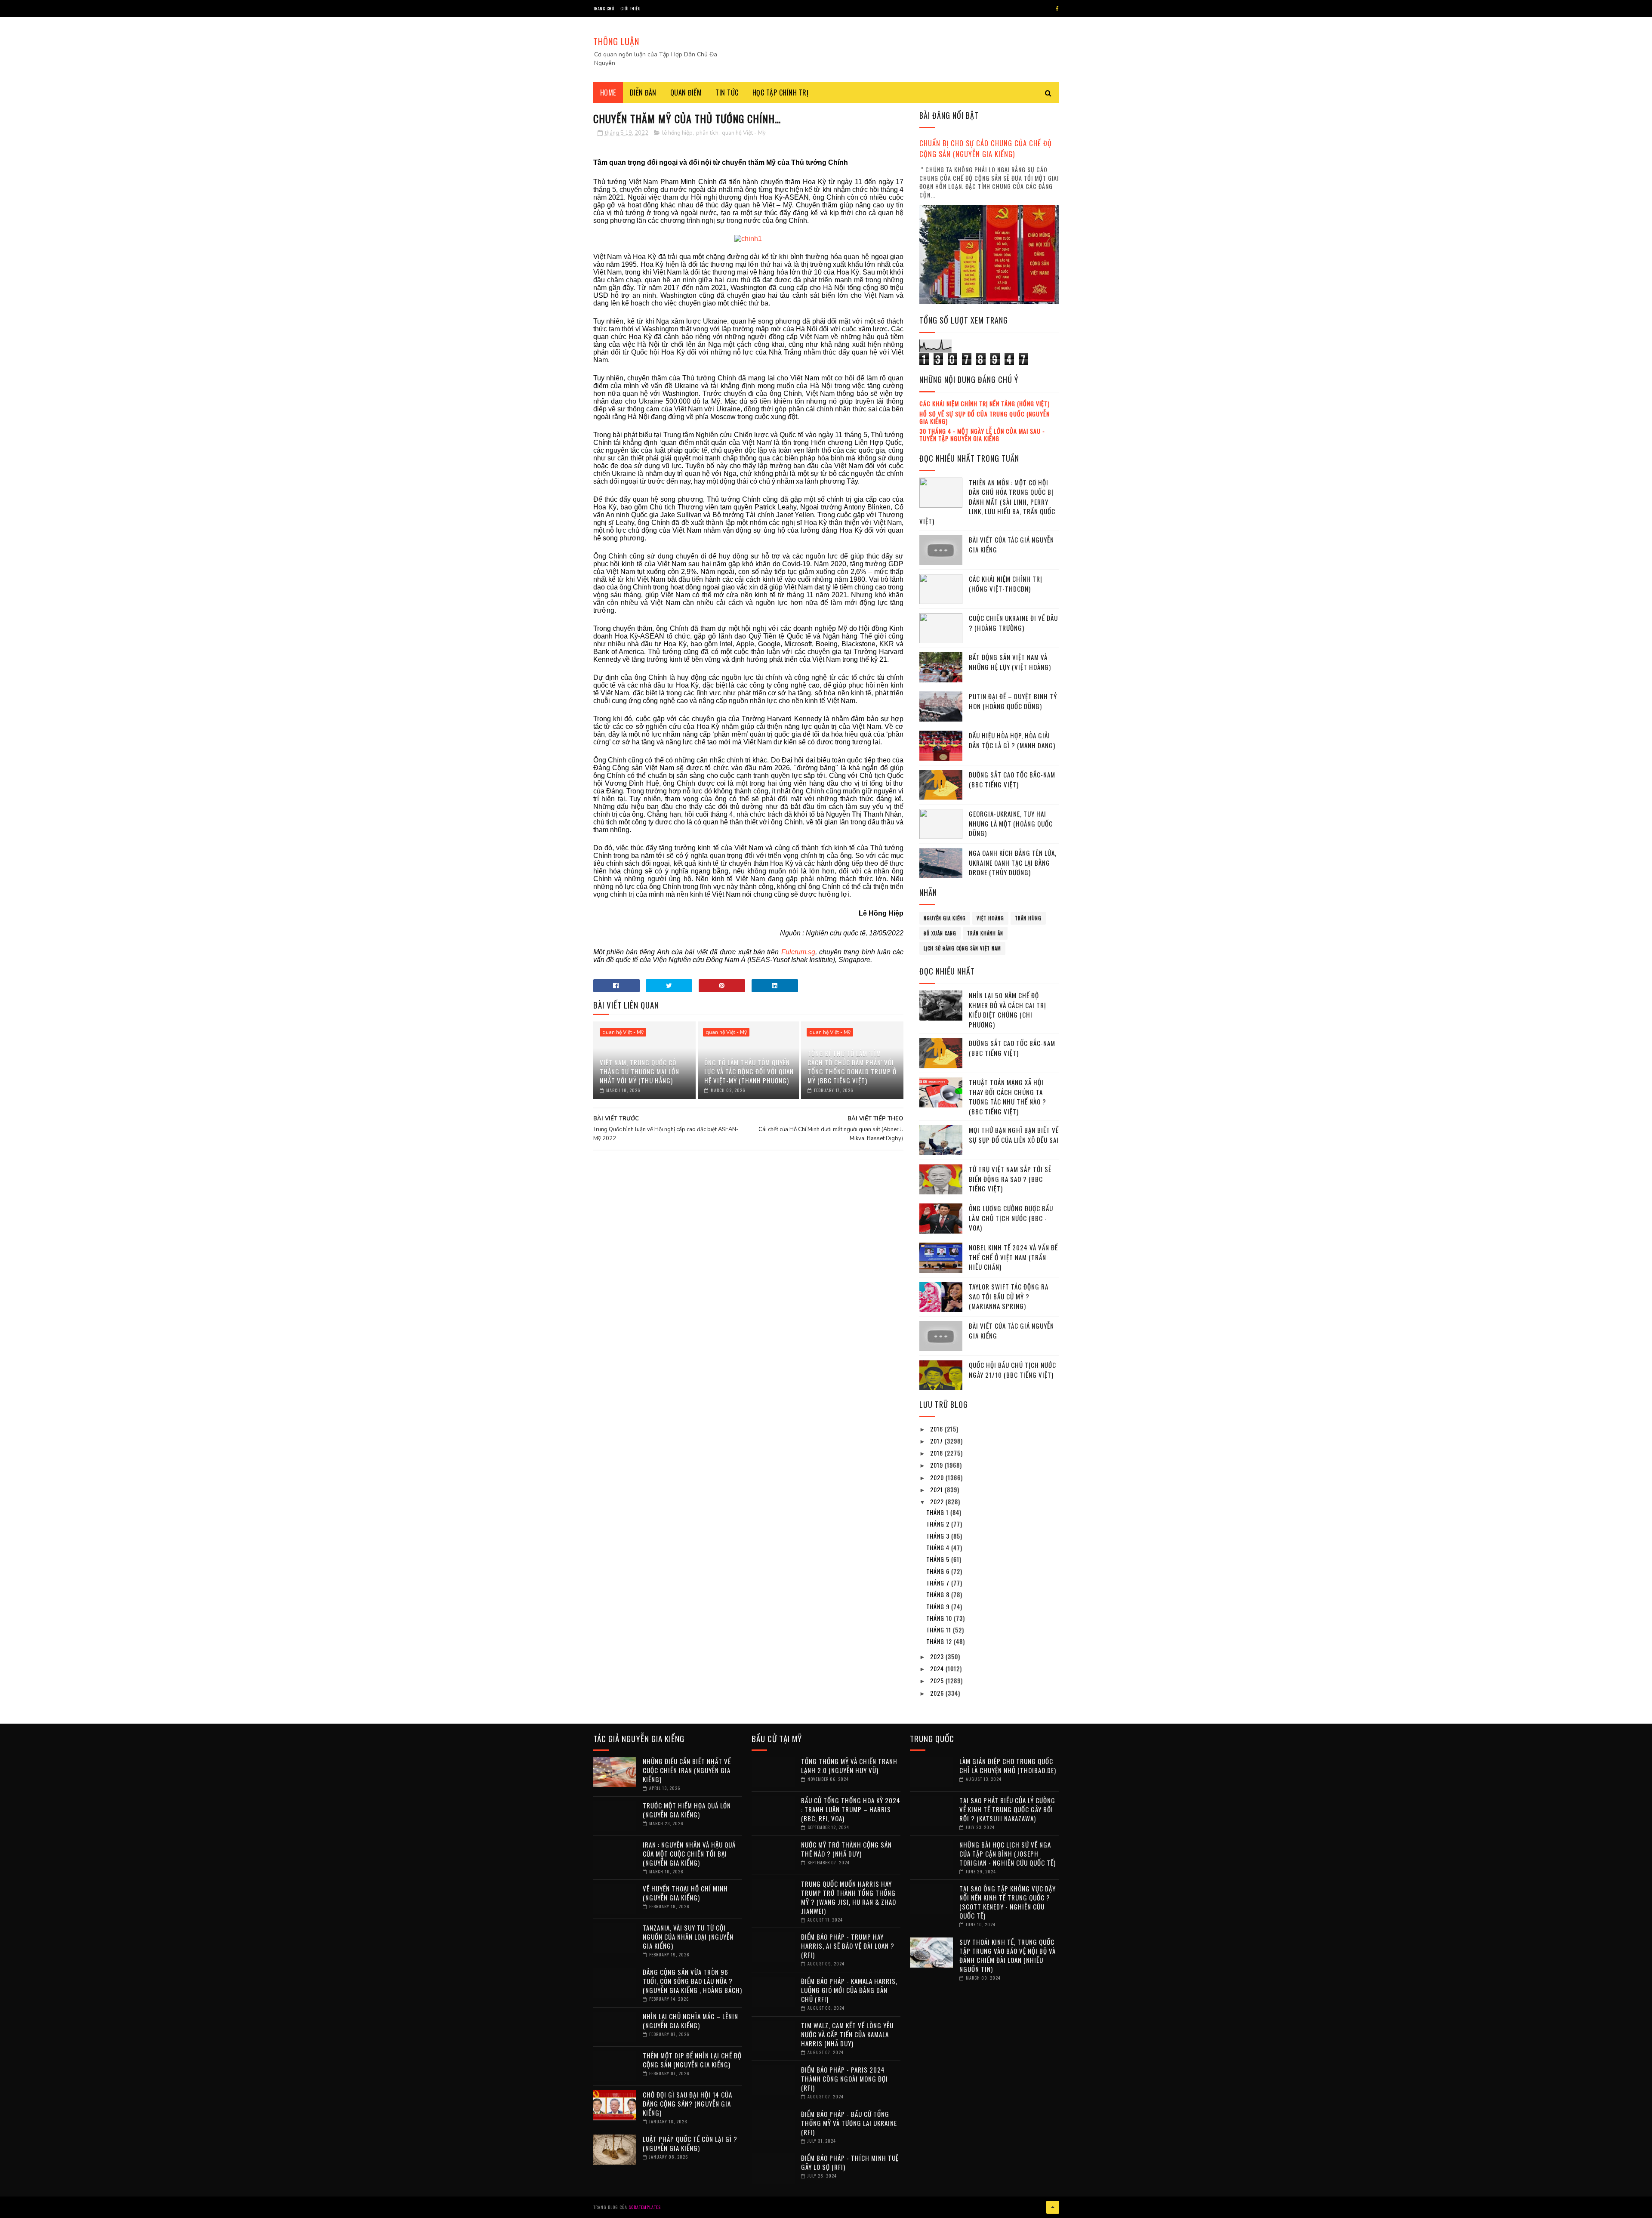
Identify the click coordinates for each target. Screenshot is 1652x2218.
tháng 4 (939, 1547)
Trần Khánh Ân (985, 933)
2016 (937, 1429)
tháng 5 (939, 1559)
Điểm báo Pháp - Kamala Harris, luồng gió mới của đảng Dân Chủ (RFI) (849, 1990)
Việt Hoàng (990, 918)
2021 (937, 1489)
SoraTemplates (645, 2207)
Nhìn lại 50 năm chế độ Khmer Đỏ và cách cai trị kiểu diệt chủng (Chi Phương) (1008, 1010)
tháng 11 (940, 1630)
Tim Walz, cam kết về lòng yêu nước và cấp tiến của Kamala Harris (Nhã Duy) (847, 2034)
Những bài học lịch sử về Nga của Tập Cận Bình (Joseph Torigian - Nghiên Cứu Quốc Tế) (1008, 1854)
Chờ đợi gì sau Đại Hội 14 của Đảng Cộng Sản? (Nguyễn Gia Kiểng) (687, 2104)
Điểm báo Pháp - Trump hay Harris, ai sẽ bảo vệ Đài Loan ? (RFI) (848, 1946)
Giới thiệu (630, 8)
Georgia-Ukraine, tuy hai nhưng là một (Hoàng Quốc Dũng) (1011, 823)
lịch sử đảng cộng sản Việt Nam (962, 948)
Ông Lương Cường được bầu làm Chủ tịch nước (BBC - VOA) (1011, 1218)
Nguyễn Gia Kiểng (945, 918)
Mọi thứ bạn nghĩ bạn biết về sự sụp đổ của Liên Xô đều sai (1014, 1135)
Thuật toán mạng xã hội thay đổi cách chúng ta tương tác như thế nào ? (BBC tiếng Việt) (1008, 1097)
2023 (938, 1656)
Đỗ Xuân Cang (940, 933)
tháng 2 (939, 1524)
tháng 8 (939, 1594)
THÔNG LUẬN (616, 41)
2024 (938, 1668)
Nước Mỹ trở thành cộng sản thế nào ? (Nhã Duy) (846, 1849)
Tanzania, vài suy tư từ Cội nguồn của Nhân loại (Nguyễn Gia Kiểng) (688, 1937)
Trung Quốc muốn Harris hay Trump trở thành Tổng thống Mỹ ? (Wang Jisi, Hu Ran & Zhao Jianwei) (849, 1897)
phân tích (707, 133)
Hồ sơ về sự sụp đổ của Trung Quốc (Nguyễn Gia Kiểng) (985, 417)
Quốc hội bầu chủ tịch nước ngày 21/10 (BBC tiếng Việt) (1012, 1370)
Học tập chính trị (781, 93)
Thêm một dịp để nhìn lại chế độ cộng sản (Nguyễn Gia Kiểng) (692, 2060)
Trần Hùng (1028, 918)
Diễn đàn (643, 93)
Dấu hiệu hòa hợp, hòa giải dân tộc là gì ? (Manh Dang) (1012, 740)
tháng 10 (940, 1618)
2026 (938, 1693)
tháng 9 (939, 1606)
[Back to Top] (1053, 2207)
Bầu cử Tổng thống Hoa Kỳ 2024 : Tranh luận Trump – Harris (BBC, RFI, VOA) (851, 1809)
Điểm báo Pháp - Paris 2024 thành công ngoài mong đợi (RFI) (844, 2079)
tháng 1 (938, 1512)
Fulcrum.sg (798, 952)
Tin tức (727, 93)
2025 (938, 1680)
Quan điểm (686, 93)
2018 (937, 1453)
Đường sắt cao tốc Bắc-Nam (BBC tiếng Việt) (1012, 779)
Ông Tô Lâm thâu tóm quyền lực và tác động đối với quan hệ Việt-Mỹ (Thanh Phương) (749, 1071)
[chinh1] (748, 239)
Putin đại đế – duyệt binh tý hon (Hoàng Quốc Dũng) (1013, 701)
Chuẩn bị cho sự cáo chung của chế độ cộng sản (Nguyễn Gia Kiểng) (986, 148)
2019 (937, 1465)
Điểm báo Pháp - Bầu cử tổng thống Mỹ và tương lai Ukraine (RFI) (849, 2123)
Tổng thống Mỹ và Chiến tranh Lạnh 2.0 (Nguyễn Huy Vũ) (849, 1766)
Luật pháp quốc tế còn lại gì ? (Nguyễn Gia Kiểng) (690, 2143)
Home (608, 93)
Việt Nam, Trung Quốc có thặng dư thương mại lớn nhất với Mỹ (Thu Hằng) (640, 1071)
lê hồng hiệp (677, 133)
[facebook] (1057, 9)
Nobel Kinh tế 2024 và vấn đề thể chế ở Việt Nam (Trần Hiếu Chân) (1013, 1257)
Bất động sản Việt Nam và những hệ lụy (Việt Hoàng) (1010, 662)
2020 (938, 1477)
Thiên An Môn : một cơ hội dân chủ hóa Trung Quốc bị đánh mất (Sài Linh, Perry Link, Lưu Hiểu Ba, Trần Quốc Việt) (987, 502)
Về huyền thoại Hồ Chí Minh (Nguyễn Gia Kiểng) (685, 1893)
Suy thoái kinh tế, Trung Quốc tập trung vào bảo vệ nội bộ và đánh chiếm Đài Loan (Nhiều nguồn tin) (1008, 1955)
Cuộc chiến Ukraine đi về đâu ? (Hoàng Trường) (1013, 623)
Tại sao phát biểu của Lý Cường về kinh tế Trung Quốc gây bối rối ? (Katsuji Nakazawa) (1007, 1809)
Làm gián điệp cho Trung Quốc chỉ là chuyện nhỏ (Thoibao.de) (1008, 1766)
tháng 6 (939, 1571)
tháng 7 (939, 1583)
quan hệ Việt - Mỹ (744, 133)
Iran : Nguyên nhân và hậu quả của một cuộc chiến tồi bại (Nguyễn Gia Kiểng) (689, 1854)
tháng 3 (939, 1536)
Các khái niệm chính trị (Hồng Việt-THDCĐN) (1006, 584)
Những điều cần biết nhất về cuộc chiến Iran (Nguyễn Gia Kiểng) (687, 1770)
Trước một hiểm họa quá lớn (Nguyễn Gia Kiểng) (687, 1810)
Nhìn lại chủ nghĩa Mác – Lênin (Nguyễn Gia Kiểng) (690, 2021)
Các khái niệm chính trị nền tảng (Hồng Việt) (985, 403)
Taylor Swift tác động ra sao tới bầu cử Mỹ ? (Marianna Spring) (1009, 1296)
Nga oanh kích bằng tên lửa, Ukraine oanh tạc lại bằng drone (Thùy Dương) (1013, 862)
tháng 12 (940, 1641)
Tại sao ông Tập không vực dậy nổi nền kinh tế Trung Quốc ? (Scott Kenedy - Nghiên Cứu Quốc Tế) (1008, 1902)
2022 (938, 1501)
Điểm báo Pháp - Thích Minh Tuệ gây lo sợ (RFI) (850, 2162)
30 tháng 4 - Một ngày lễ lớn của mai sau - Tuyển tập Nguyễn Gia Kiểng (982, 435)
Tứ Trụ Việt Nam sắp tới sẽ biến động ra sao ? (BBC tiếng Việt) (1010, 1179)
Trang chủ (604, 8)
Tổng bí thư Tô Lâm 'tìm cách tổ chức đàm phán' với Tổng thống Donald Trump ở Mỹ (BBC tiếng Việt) (852, 1067)
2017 (937, 1441)
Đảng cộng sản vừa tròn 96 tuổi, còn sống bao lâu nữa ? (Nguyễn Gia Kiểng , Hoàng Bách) (692, 1981)
